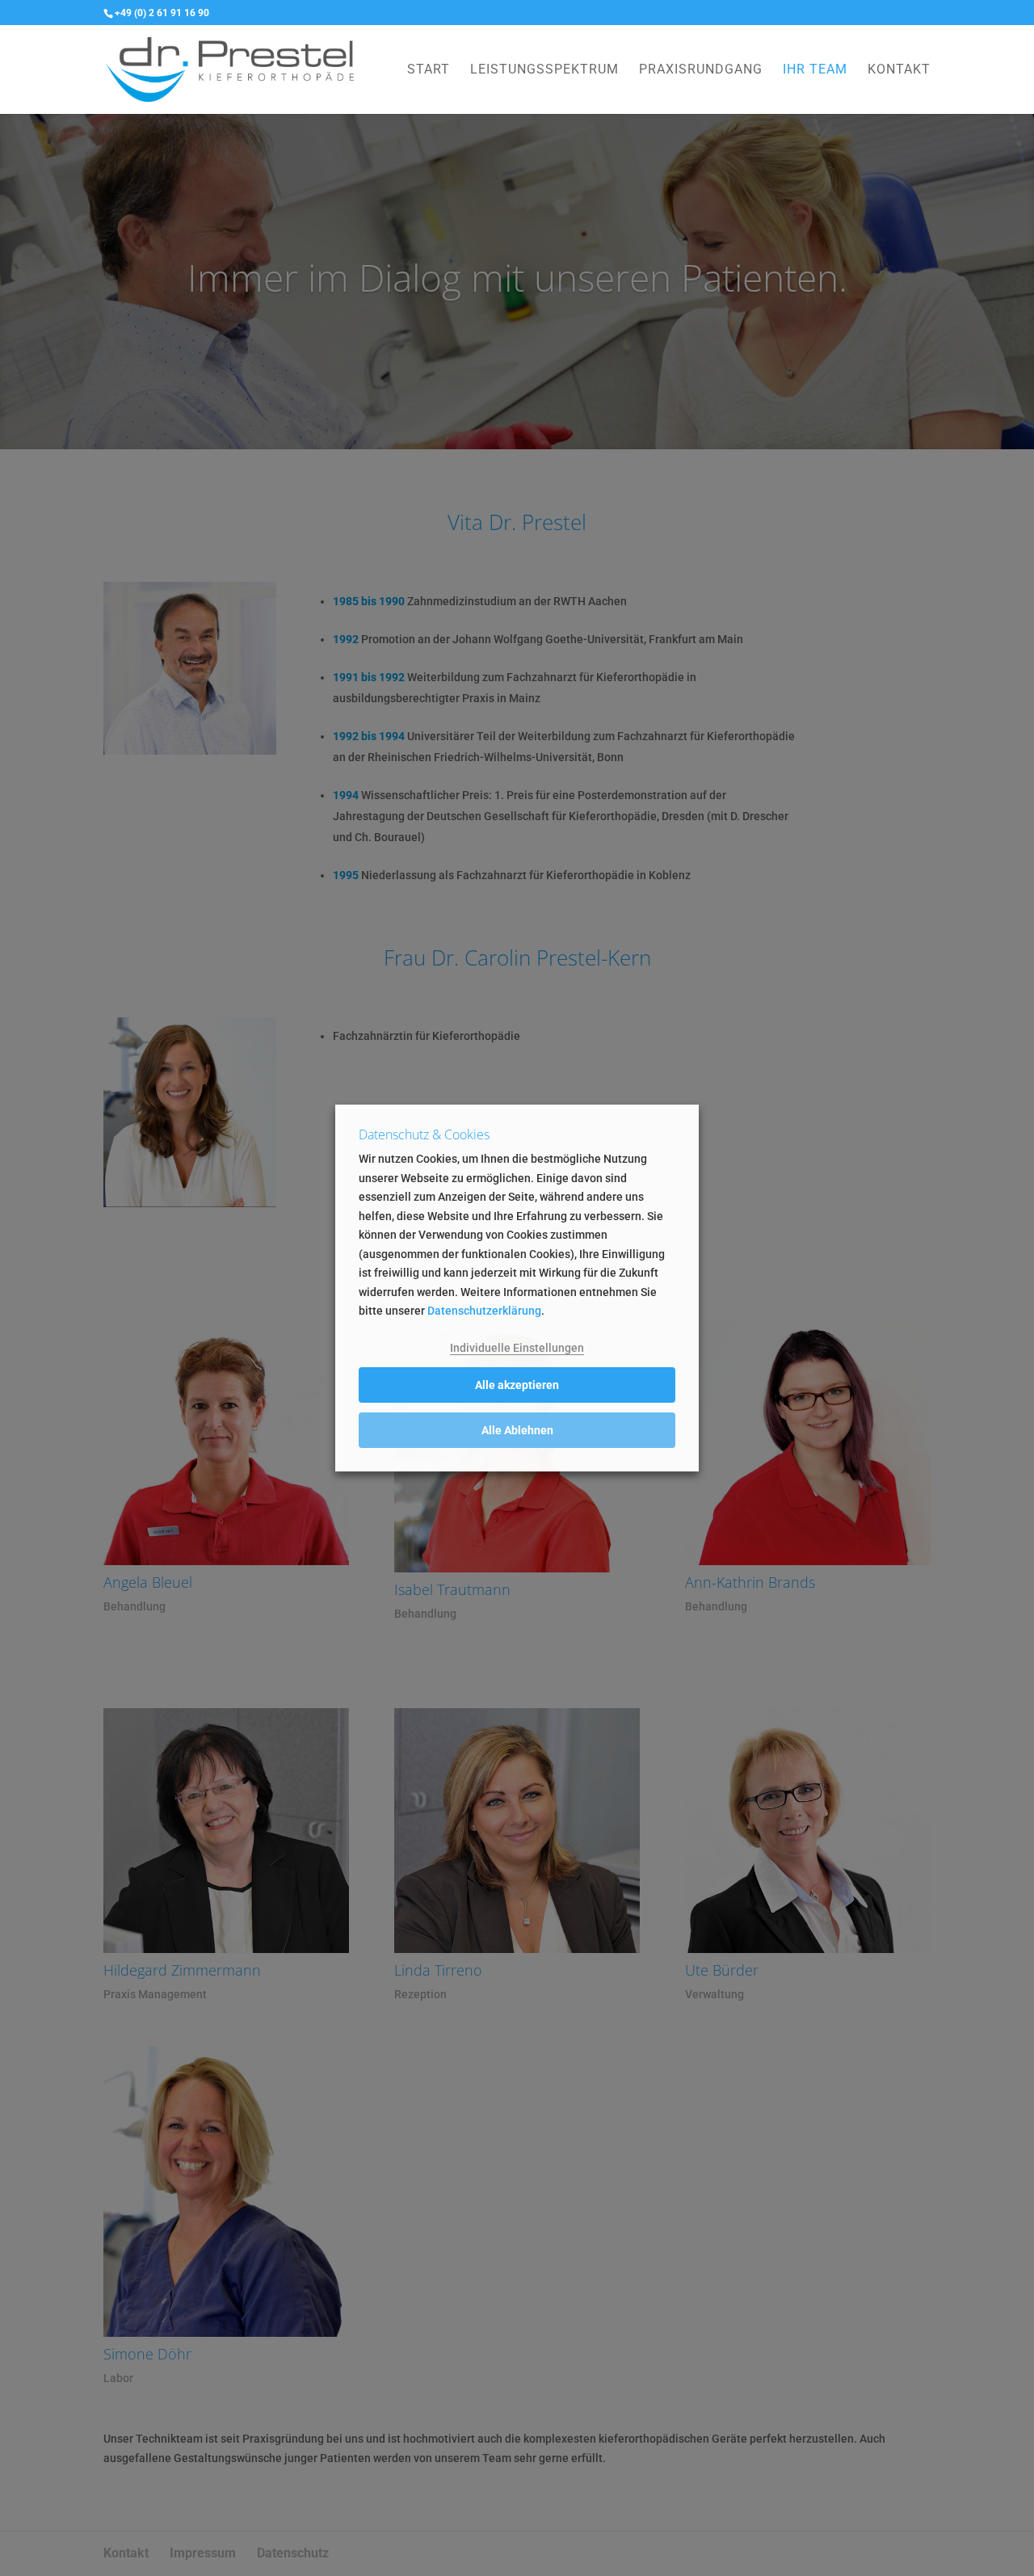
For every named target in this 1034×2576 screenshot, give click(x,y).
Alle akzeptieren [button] (517, 1385)
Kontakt (899, 70)
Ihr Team (815, 70)
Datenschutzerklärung (484, 1311)
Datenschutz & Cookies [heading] (424, 1136)
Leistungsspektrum (544, 70)
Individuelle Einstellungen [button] (517, 1348)
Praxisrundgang (701, 70)
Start (429, 70)
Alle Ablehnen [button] (517, 1430)
